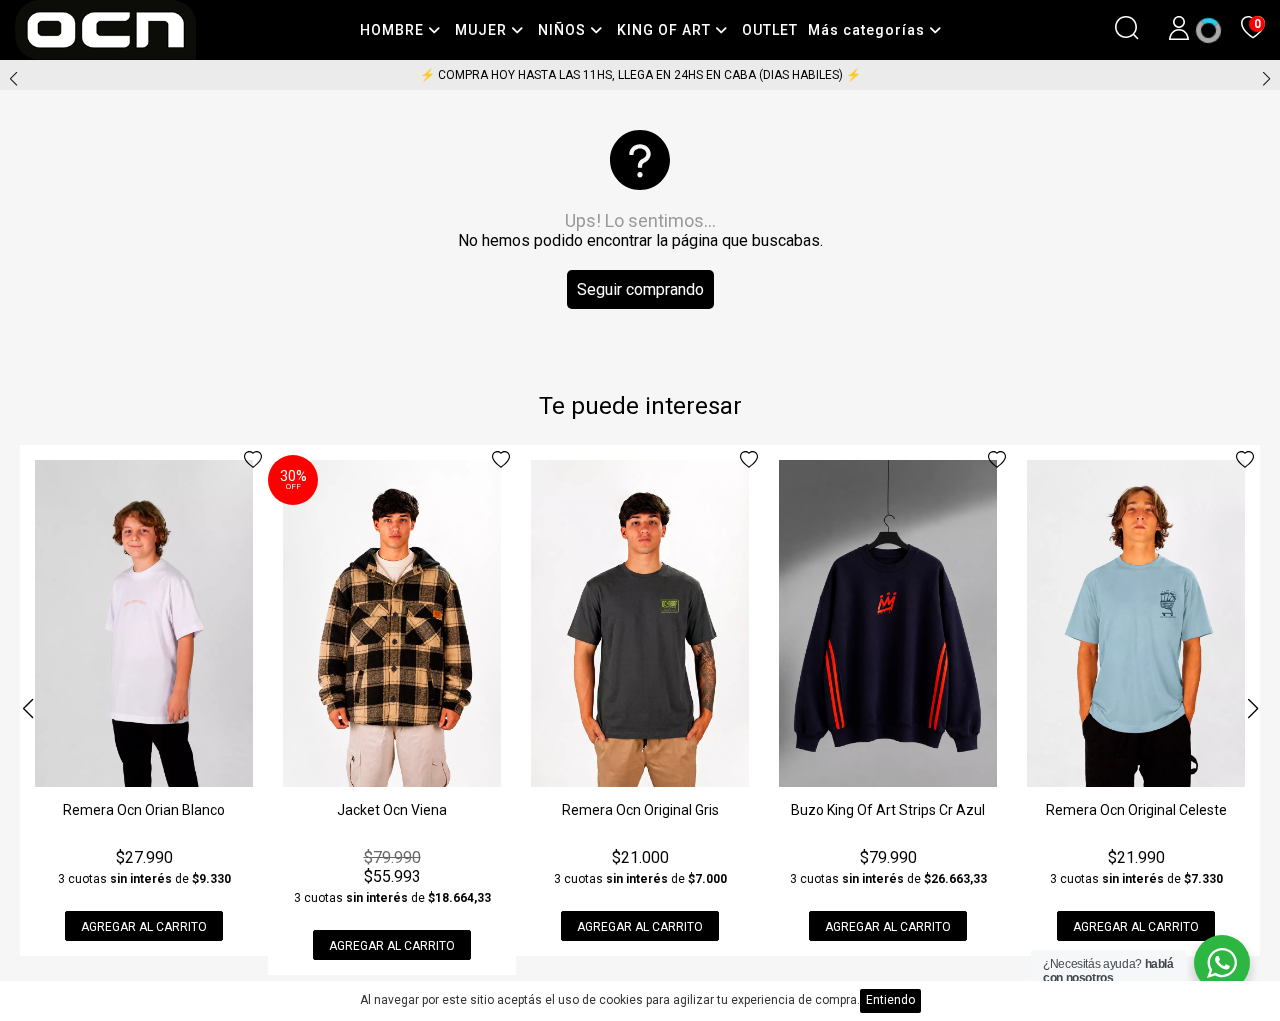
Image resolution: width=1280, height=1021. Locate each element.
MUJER (483, 30)
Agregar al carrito (144, 927)
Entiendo (890, 1000)
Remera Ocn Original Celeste (1136, 810)
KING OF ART (666, 30)
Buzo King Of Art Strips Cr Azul (888, 810)
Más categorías (868, 30)
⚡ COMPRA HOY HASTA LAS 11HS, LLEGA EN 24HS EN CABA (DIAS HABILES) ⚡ (640, 75)
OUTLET (770, 30)
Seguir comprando (640, 289)
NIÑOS (564, 30)
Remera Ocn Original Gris (640, 810)
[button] (1266, 79)
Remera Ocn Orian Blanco (144, 810)
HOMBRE (394, 30)
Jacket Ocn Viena (392, 810)
